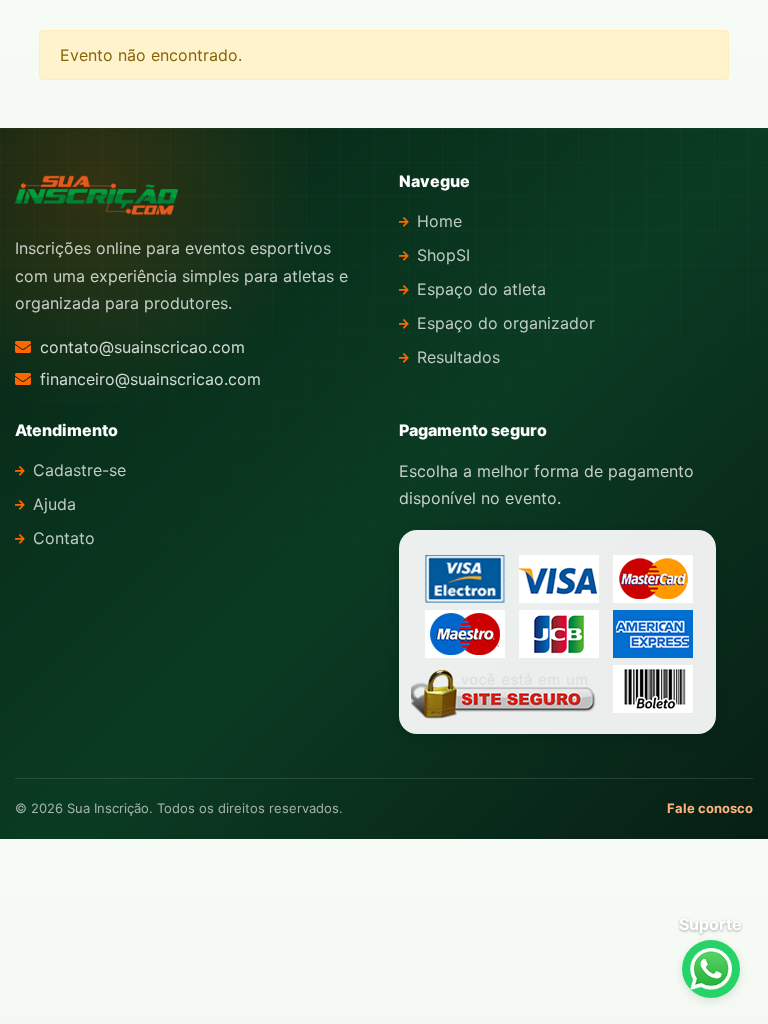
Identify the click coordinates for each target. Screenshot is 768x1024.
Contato (64, 538)
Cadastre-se (79, 470)
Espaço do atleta (481, 289)
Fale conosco (710, 808)
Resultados (458, 357)
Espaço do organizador (506, 323)
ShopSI (443, 255)
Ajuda (54, 504)
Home (439, 221)
